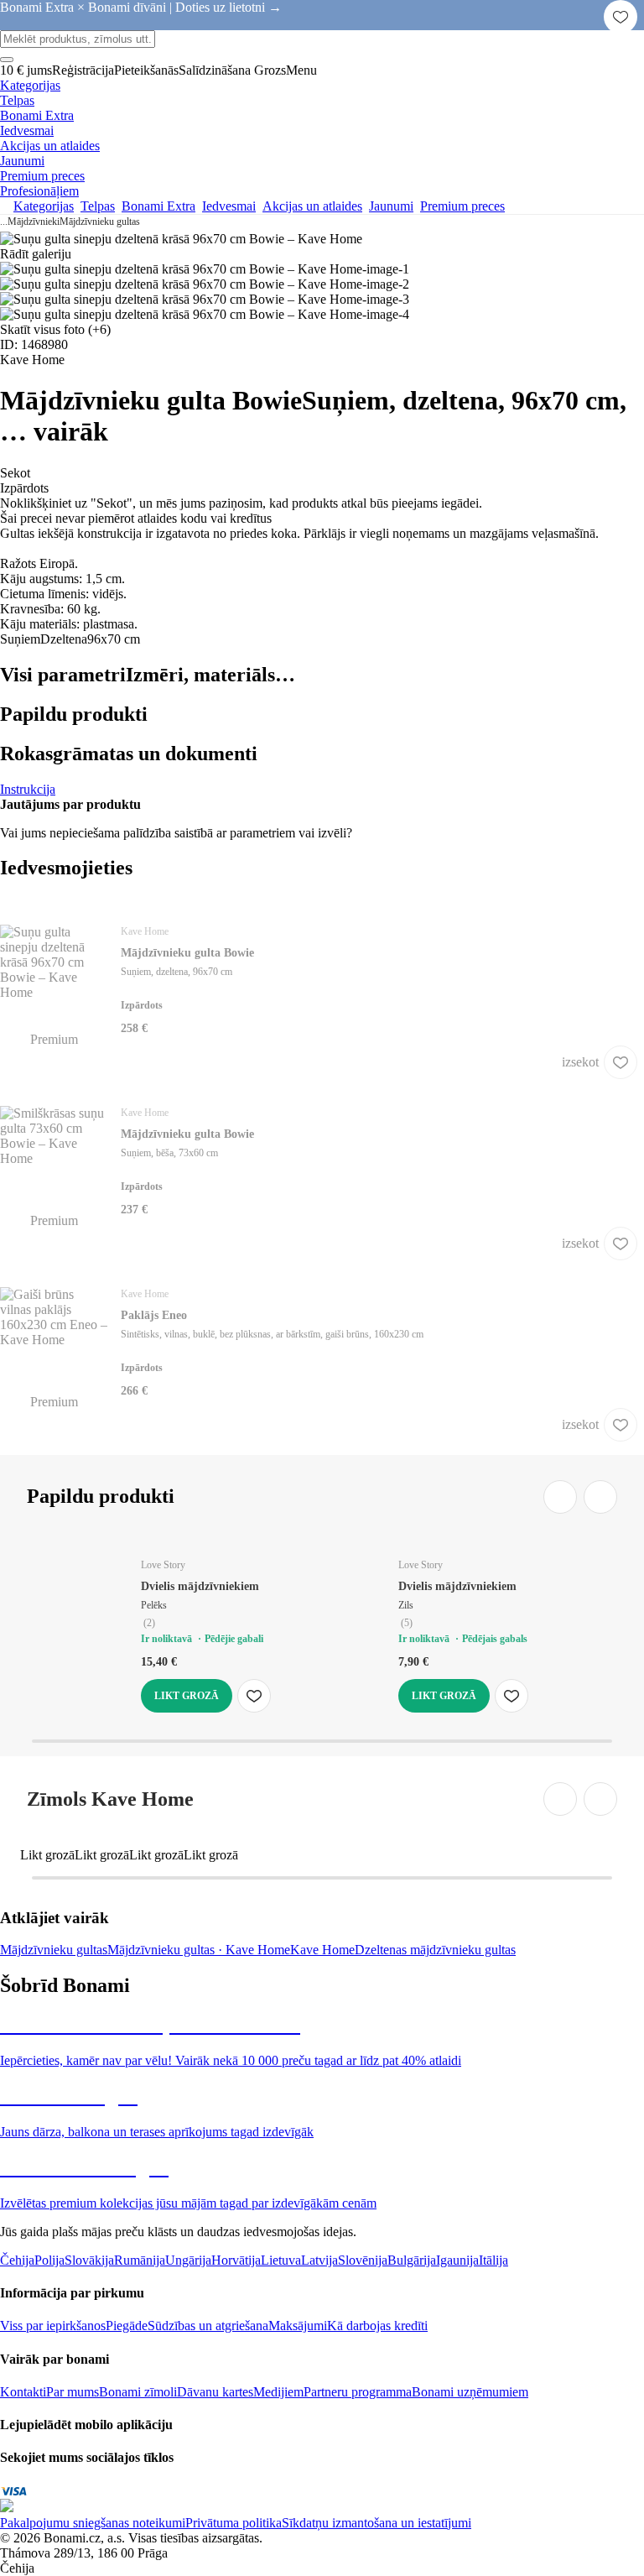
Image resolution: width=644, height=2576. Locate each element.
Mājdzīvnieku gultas (100, 222)
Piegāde (127, 2326)
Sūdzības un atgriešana (208, 2326)
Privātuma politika (234, 2523)
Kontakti (23, 2392)
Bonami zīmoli (138, 2392)
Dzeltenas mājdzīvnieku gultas (435, 1950)
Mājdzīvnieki (34, 222)
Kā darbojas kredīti (377, 2326)
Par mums (73, 2392)
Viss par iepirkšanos (53, 2326)
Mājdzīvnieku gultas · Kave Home (199, 1950)
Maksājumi (298, 2326)
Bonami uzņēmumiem (470, 2392)
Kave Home (322, 1950)
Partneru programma (358, 2392)
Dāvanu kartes (215, 2392)
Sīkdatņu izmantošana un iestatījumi (377, 2523)
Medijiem (278, 2392)
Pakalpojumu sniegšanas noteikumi (93, 2523)
